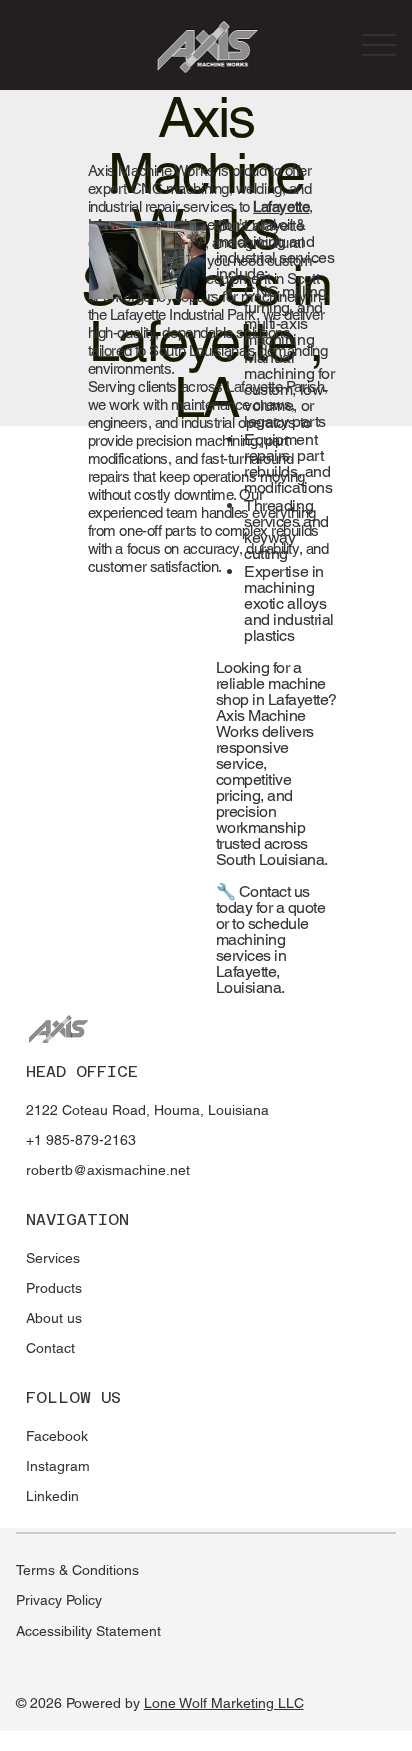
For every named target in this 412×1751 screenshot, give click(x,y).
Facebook (57, 1436)
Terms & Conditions (77, 1570)
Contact (50, 1348)
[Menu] (379, 44)
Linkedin (52, 1496)
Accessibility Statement (88, 1631)
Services (53, 1258)
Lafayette (281, 206)
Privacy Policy (59, 1600)
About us (54, 1318)
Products (54, 1288)
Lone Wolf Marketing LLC (224, 1703)
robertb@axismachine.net (108, 1170)
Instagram (58, 1466)
